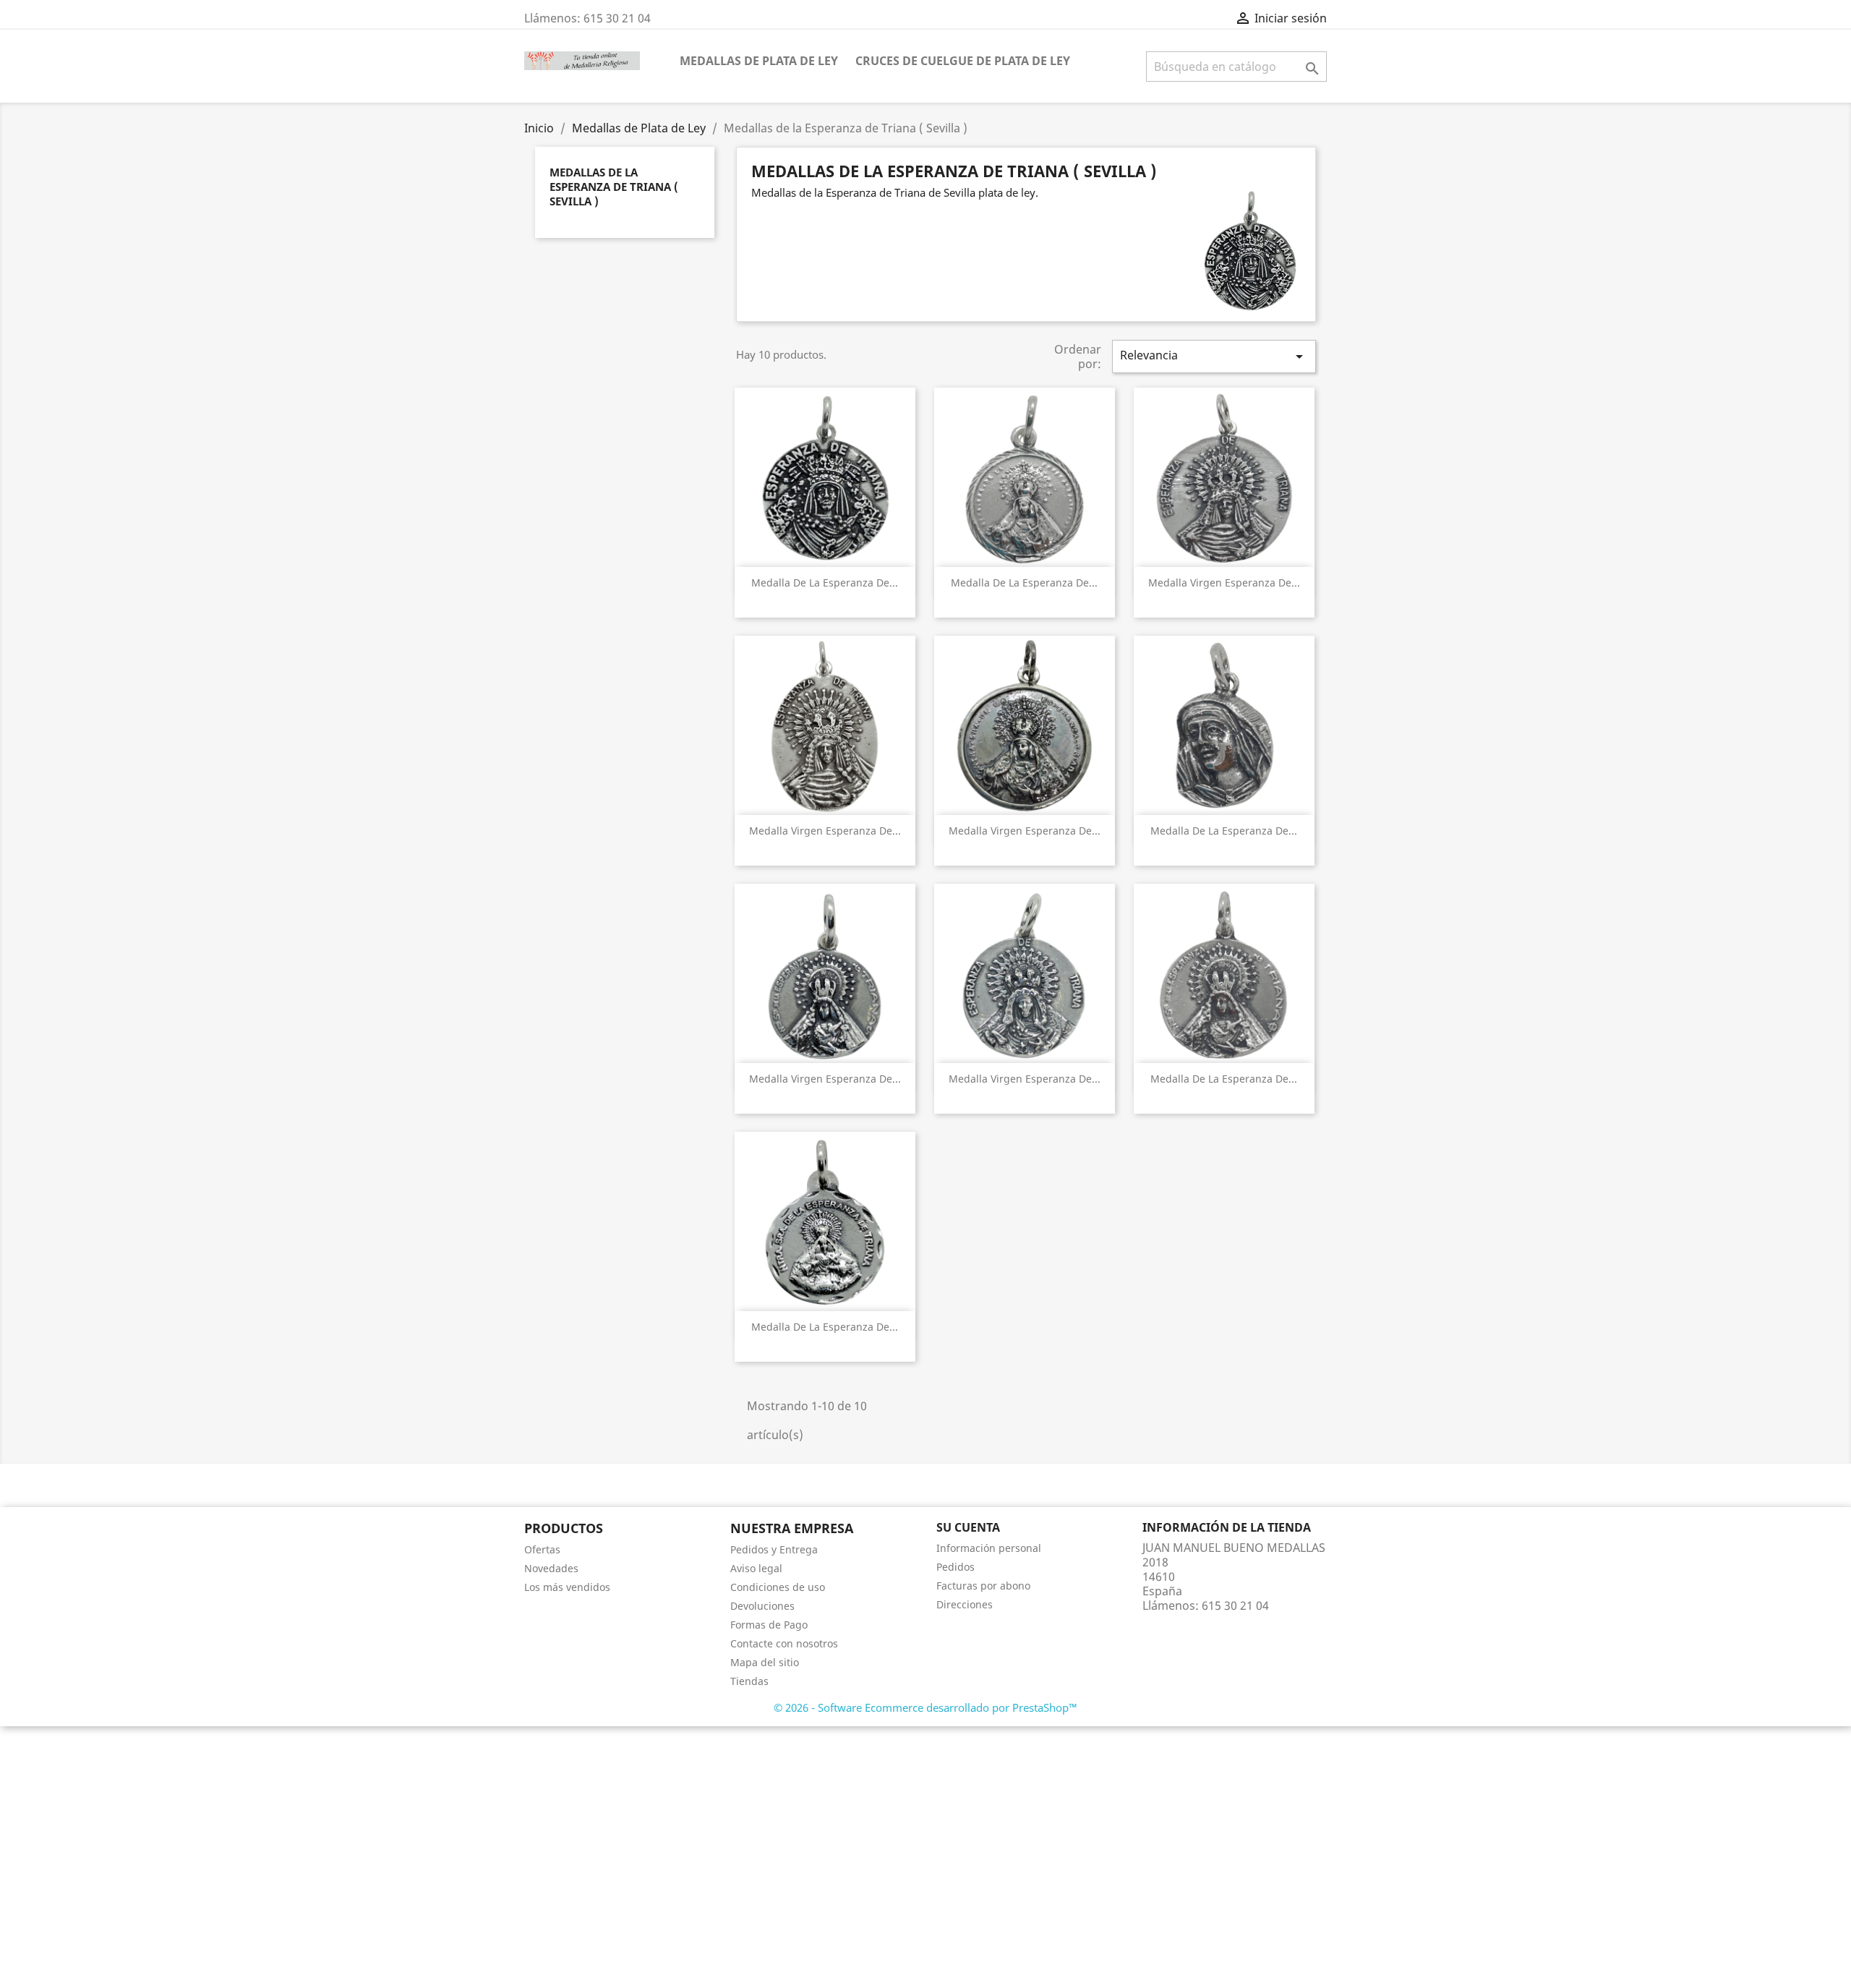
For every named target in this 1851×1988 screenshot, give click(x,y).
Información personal (989, 1548)
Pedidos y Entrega (774, 1549)
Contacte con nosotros (784, 1643)
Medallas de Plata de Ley (759, 61)
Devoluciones (762, 1606)
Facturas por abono (983, 1586)
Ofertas (542, 1549)
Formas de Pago (769, 1625)
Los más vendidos (567, 1587)
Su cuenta (968, 1527)
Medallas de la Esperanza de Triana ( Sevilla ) (614, 187)
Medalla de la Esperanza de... (825, 583)
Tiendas (749, 1681)
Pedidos (956, 1567)
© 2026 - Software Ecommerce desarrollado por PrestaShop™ (925, 1707)
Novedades (551, 1568)
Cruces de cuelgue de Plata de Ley (963, 61)
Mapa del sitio (765, 1662)
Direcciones (965, 1604)
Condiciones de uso (778, 1587)
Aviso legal (756, 1568)
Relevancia (1214, 356)
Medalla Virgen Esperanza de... (1224, 583)
